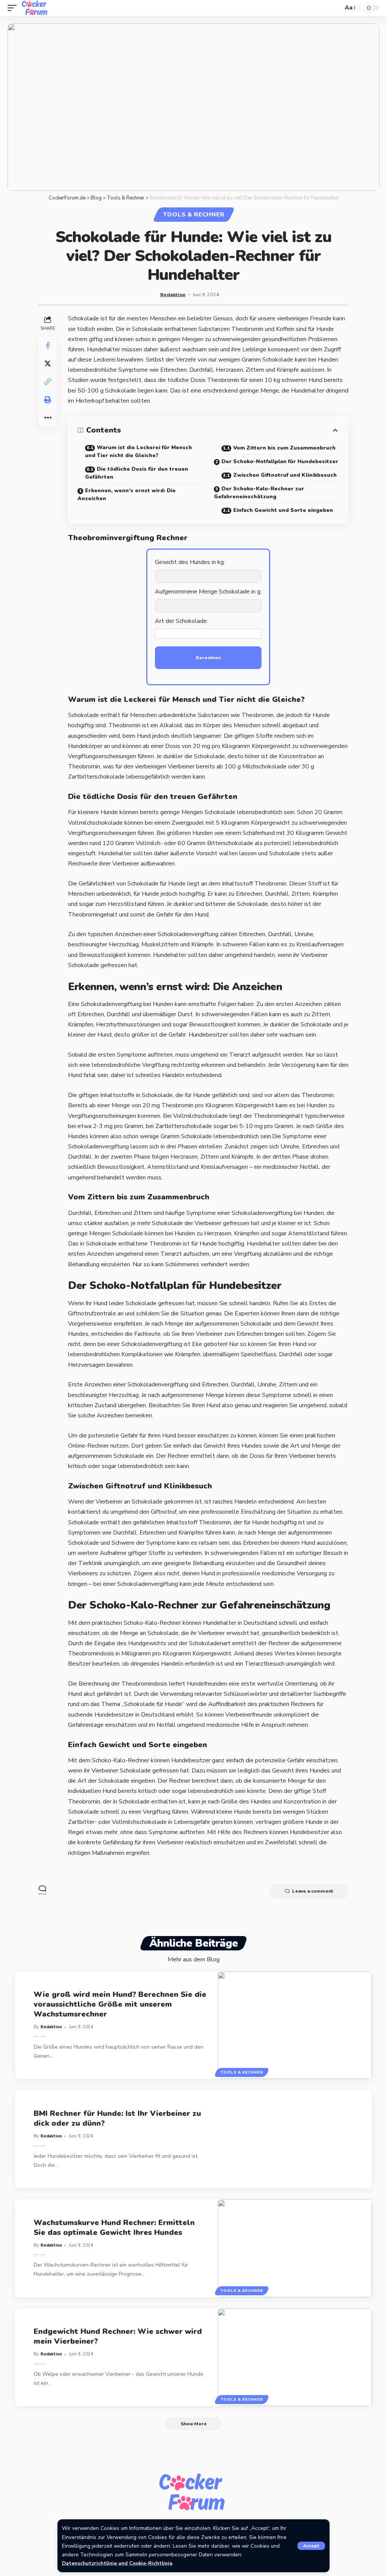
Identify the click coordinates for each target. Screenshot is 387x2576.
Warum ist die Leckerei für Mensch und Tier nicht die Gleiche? (139, 451)
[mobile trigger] (14, 8)
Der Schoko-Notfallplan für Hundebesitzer (280, 461)
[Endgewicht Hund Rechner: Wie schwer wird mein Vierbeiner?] (295, 2357)
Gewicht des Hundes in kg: (190, 562)
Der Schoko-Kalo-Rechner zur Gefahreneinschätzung (259, 493)
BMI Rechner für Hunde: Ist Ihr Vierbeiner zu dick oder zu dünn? (117, 2118)
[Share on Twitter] (48, 363)
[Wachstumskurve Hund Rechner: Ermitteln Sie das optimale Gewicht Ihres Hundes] (295, 2248)
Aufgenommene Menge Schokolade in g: (208, 592)
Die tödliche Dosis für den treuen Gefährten (137, 473)
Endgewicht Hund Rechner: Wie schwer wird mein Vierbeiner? (118, 2336)
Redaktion (173, 294)
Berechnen (208, 658)
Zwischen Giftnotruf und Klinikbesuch (285, 475)
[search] (335, 8)
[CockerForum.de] (35, 8)
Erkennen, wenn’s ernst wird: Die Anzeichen (127, 494)
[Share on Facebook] (48, 345)
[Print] (48, 400)
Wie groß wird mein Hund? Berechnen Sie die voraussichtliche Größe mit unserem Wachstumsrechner (120, 2004)
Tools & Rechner (194, 215)
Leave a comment (313, 1891)
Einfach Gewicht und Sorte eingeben (283, 510)
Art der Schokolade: (181, 621)
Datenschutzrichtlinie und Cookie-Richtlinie (117, 2563)
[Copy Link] (48, 382)
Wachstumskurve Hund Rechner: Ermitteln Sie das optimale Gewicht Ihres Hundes (114, 2228)
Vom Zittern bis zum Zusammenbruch (284, 448)
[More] (48, 418)
